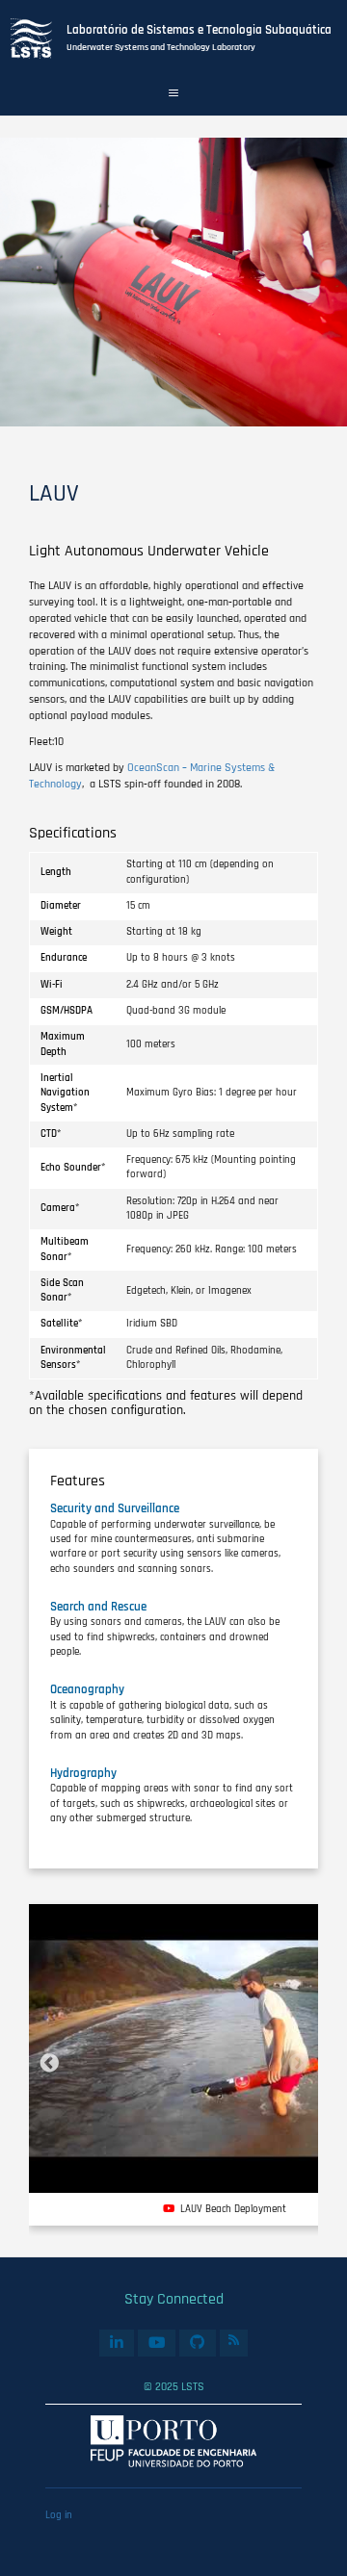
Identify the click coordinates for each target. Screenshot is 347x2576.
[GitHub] (197, 2343)
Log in (59, 2515)
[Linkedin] (117, 2343)
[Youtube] (157, 2343)
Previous (49, 2064)
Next (298, 2064)
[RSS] (234, 2341)
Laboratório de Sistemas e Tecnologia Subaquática (199, 30)
